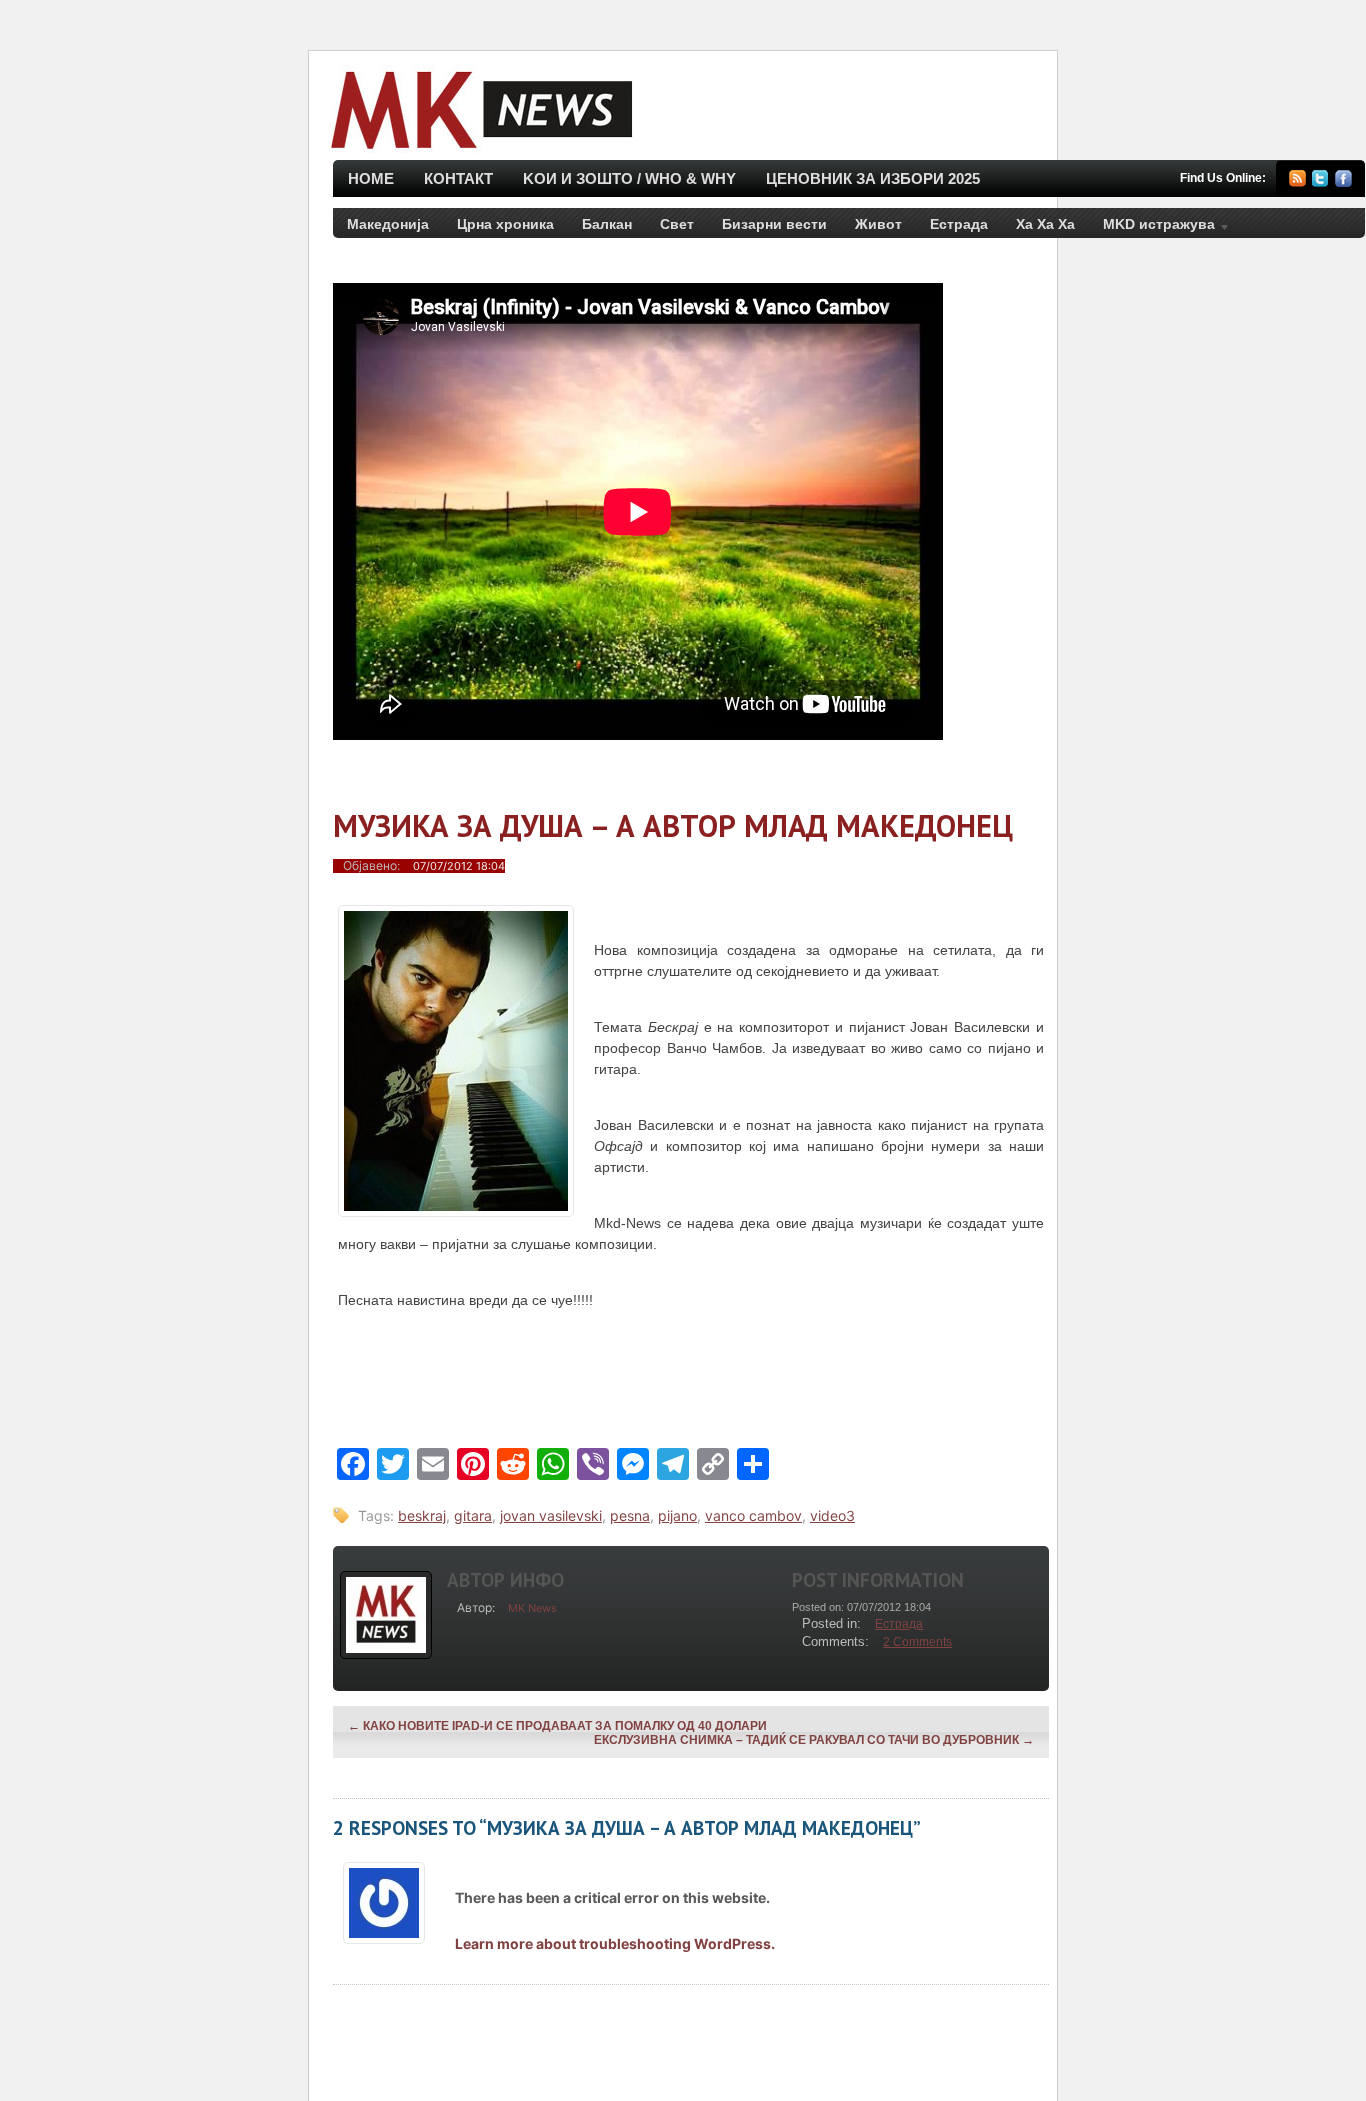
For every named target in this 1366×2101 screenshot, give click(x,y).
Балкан (607, 224)
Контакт (458, 178)
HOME (371, 178)
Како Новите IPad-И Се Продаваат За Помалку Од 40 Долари (557, 1726)
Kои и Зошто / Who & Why (629, 178)
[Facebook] (1343, 181)
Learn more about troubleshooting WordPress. (615, 1943)
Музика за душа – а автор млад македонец (673, 825)
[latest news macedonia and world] (479, 150)
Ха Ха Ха (1045, 224)
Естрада (959, 224)
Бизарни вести (774, 224)
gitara (473, 1515)
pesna (630, 1515)
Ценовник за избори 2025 (873, 178)
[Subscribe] (1297, 181)
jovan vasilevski (551, 1515)
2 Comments (917, 1642)
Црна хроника (505, 224)
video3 (832, 1515)
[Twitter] (1320, 181)
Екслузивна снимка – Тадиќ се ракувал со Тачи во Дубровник (814, 1740)
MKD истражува (1152, 228)
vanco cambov (753, 1515)
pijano (677, 1515)
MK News (532, 1608)
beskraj (422, 1515)
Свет (677, 224)
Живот (878, 224)
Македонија (388, 224)
